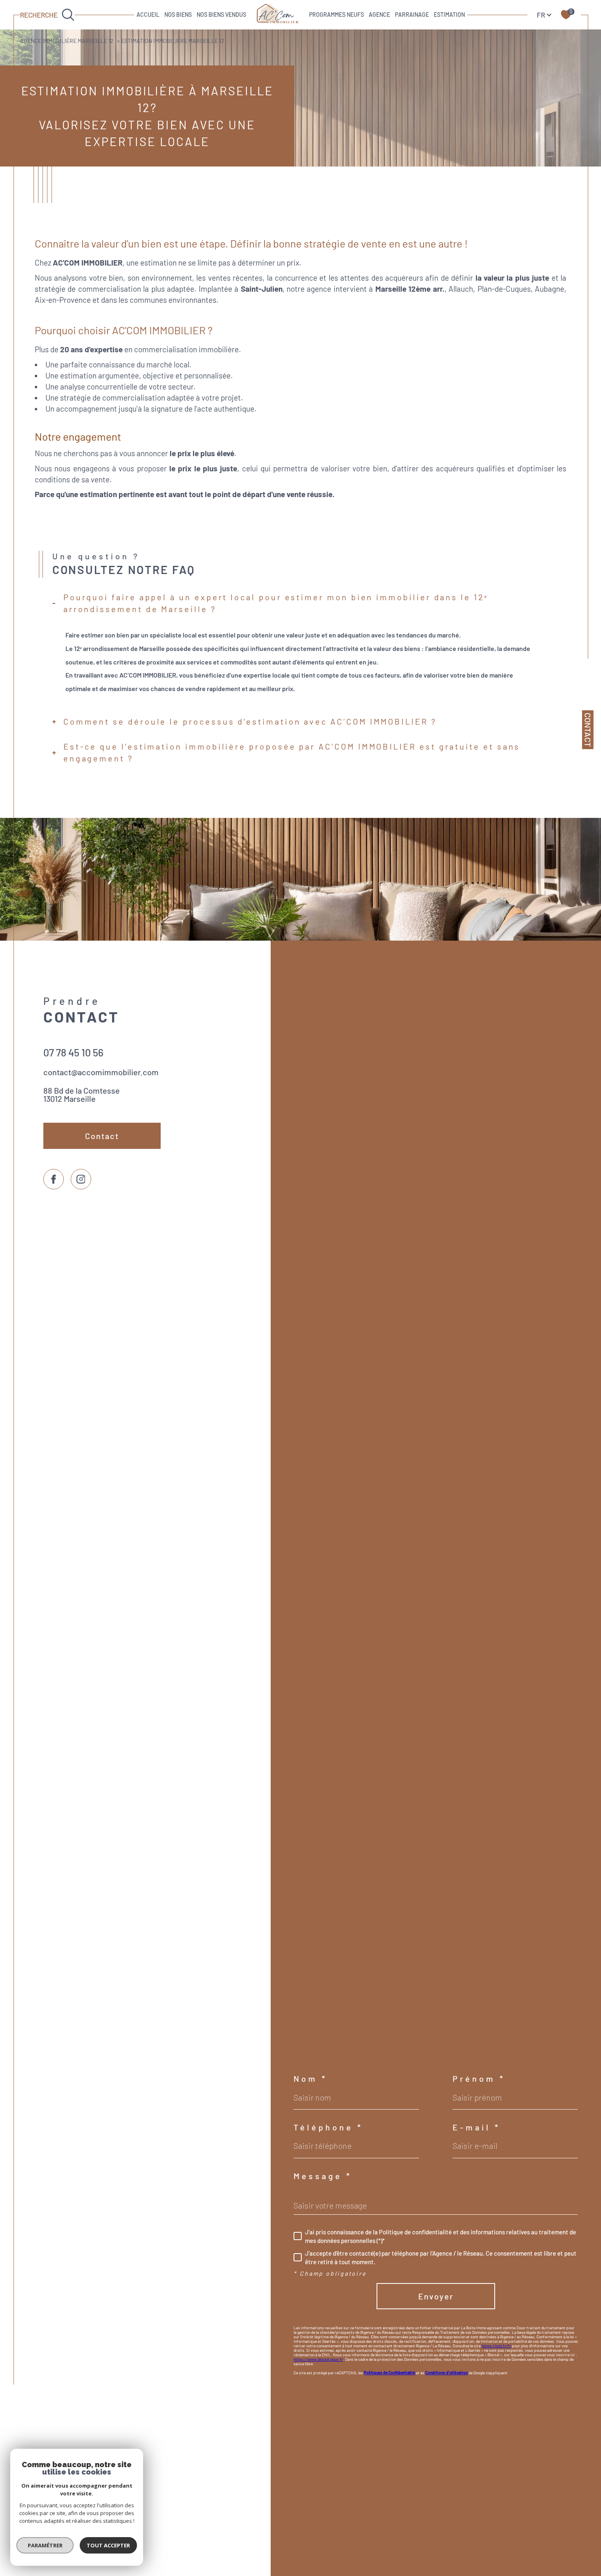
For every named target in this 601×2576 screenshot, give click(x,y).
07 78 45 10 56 (73, 1052)
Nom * (311, 2078)
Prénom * (479, 2078)
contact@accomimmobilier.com (101, 1072)
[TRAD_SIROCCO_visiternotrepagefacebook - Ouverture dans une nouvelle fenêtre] (54, 1179)
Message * (323, 2176)
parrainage (412, 15)
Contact (588, 730)
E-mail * (477, 2127)
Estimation (449, 15)
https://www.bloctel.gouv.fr (318, 2359)
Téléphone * (328, 2127)
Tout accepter (108, 2545)
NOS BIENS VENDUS (221, 15)
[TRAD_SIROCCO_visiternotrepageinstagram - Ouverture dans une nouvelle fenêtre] (81, 1179)
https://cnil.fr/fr (496, 2346)
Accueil (148, 15)
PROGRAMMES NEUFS (336, 15)
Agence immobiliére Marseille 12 (67, 41)
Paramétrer (45, 2545)
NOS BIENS (178, 15)
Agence (379, 15)
